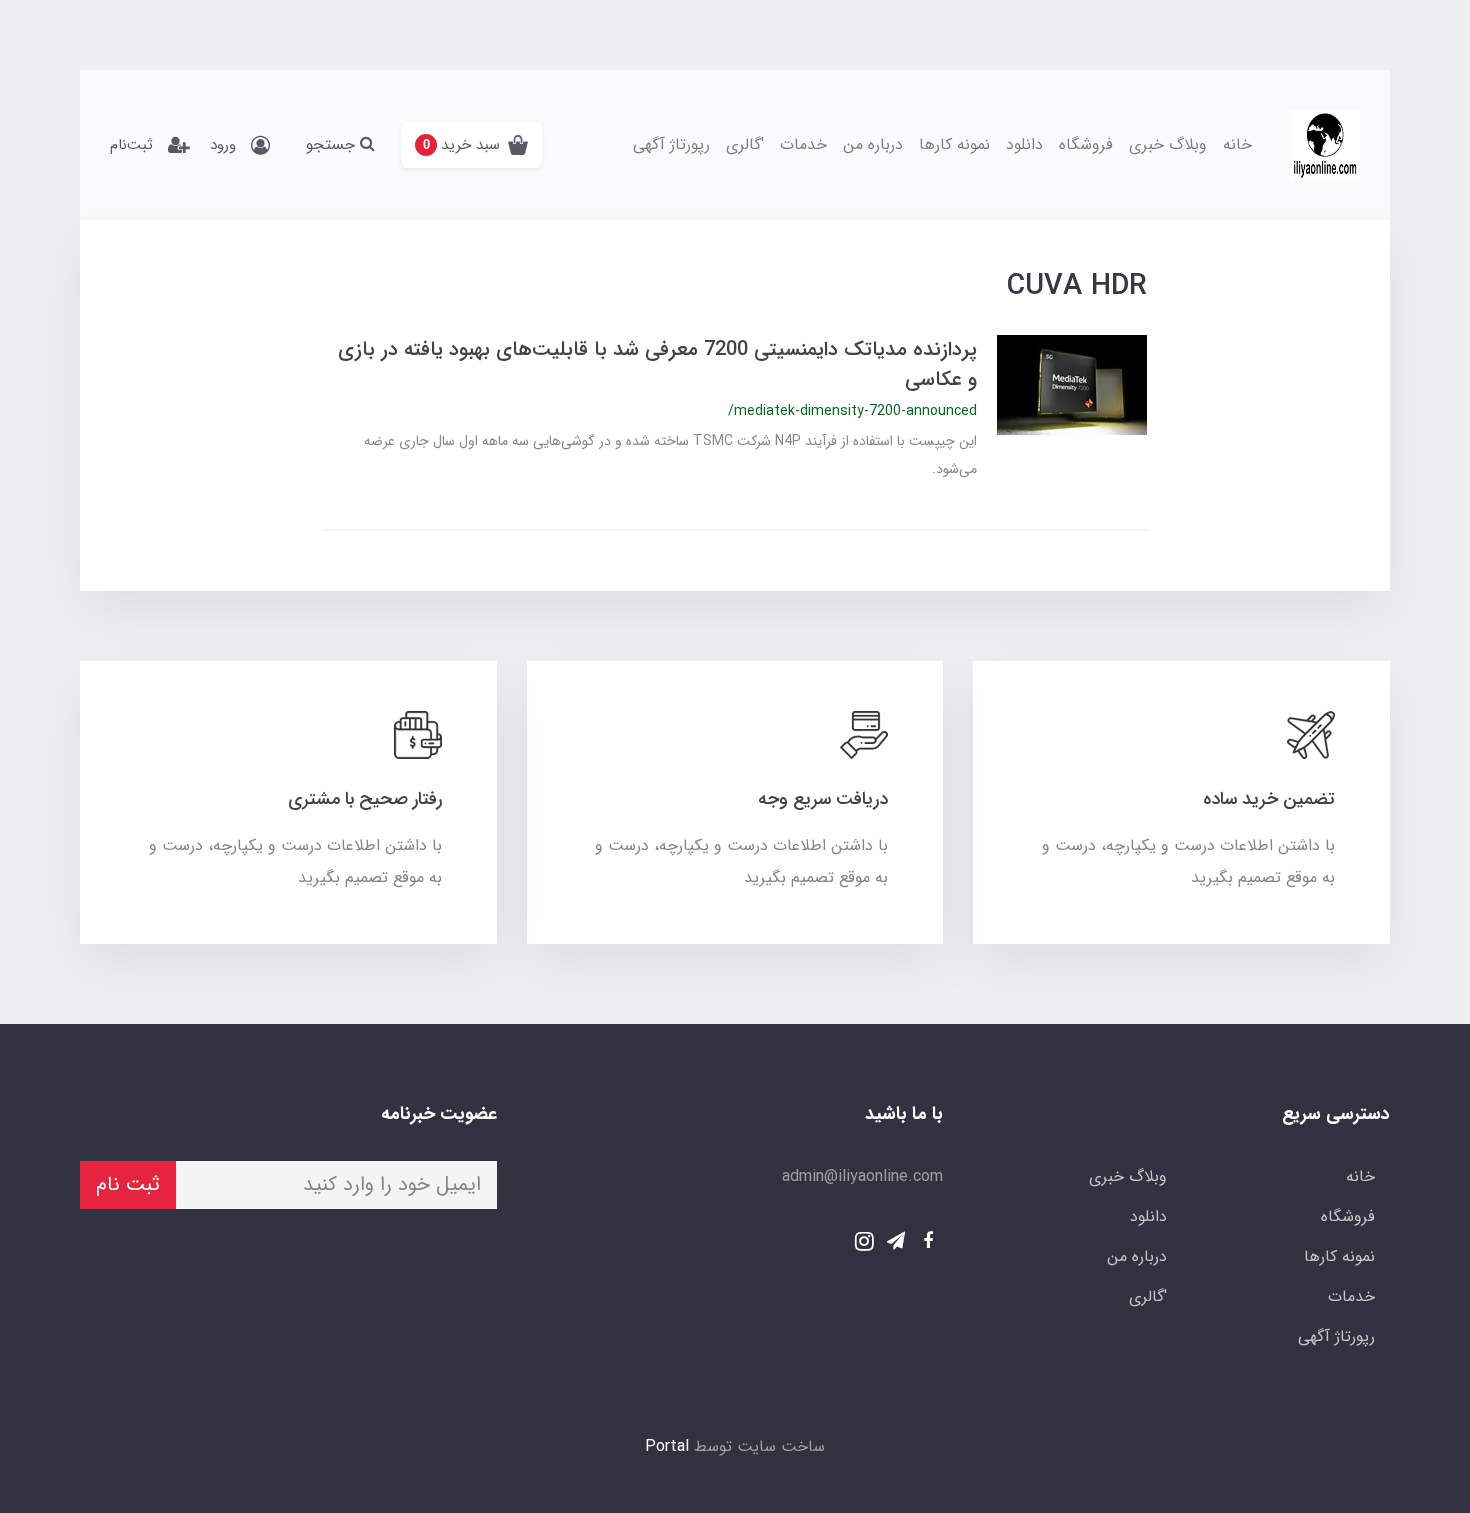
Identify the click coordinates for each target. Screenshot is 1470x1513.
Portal (667, 1446)
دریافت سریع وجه (823, 799)
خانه (1237, 144)
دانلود (1024, 144)
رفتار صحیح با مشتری (365, 799)
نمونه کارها (954, 144)
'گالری (745, 144)
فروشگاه (1086, 144)
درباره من (873, 144)
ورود (223, 145)
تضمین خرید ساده (1269, 799)
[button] (471, 145)
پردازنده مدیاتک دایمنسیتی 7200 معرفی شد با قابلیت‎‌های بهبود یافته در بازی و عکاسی (657, 364)
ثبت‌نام (131, 145)
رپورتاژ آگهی (671, 144)
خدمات (803, 144)
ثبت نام (128, 1184)
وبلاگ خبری (1168, 144)
